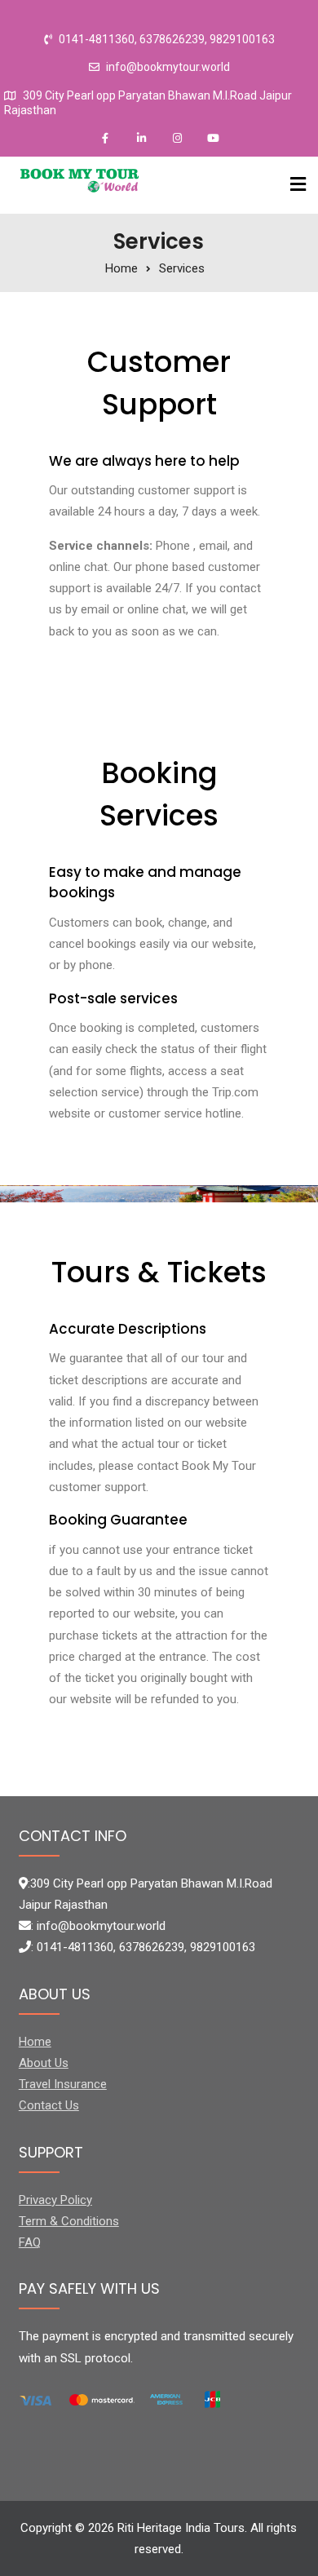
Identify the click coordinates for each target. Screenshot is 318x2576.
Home (35, 2042)
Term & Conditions (69, 2221)
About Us (44, 2063)
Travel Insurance (63, 2084)
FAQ (30, 2242)
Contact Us (49, 2105)
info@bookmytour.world (168, 67)
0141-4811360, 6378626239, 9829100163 (167, 40)
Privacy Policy (55, 2200)
